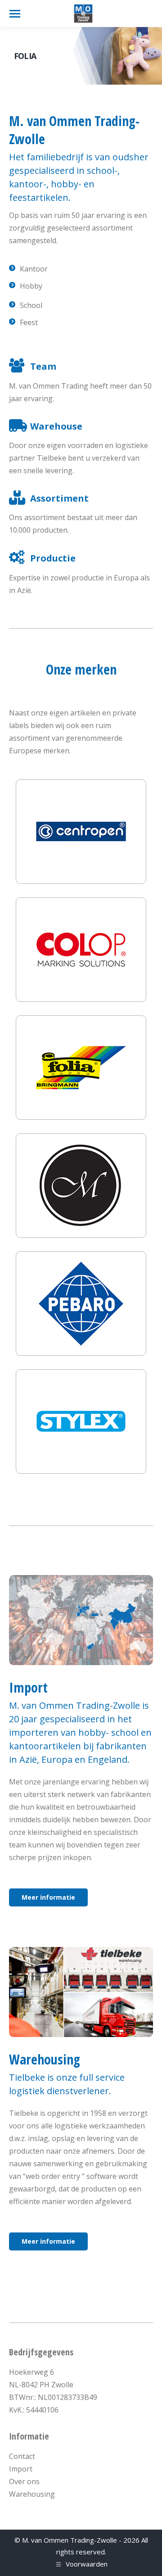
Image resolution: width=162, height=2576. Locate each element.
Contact (22, 2456)
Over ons (24, 2481)
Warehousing (32, 2494)
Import (21, 2469)
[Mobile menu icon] (15, 14)
